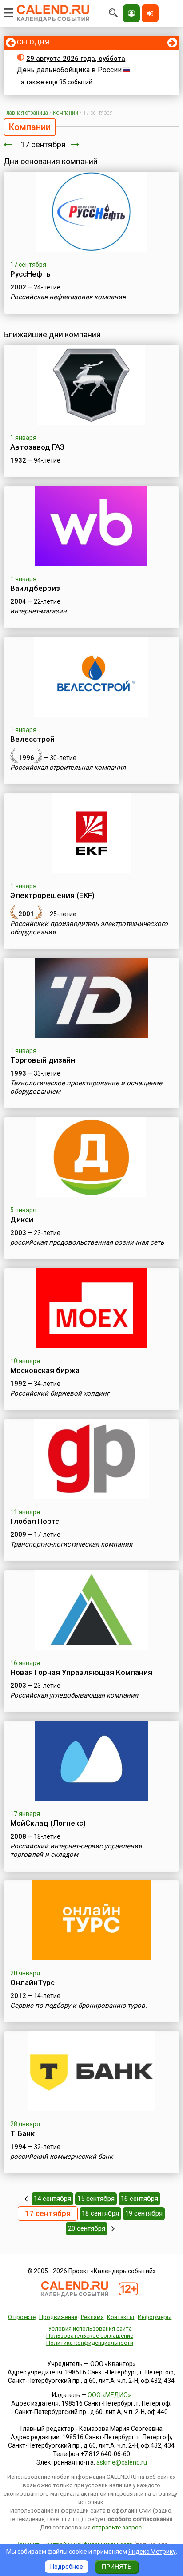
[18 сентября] (75, 144)
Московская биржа (45, 1370)
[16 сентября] (8, 144)
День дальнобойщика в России (69, 70)
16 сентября (139, 2199)
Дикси (22, 1219)
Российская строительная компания (68, 768)
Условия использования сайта (90, 2329)
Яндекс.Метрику (152, 2552)
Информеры (155, 2317)
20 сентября (87, 2228)
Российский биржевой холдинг (60, 1393)
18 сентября (100, 2213)
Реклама (92, 2317)
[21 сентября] (113, 2228)
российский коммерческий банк (62, 2157)
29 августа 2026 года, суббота (76, 59)
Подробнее (67, 2567)
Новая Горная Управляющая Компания (81, 1672)
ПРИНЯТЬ (117, 2567)
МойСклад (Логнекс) (48, 1823)
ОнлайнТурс (32, 1982)
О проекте (22, 2317)
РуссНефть (30, 274)
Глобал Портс (35, 1521)
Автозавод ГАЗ (37, 447)
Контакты (121, 2317)
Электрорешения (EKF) (52, 895)
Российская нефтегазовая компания (68, 297)
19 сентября (144, 2213)
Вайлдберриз (35, 588)
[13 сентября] (26, 2199)
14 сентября (52, 2199)
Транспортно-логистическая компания (71, 1544)
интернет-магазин (38, 611)
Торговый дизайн (43, 1060)
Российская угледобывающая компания (74, 1695)
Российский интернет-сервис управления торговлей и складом (76, 1850)
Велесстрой (32, 739)
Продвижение (58, 2317)
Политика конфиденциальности (90, 2343)
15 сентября (96, 2199)
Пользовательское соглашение (90, 2336)
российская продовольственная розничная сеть (87, 1242)
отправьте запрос (117, 2527)
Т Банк (22, 2133)
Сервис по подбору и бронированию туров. (79, 2006)
